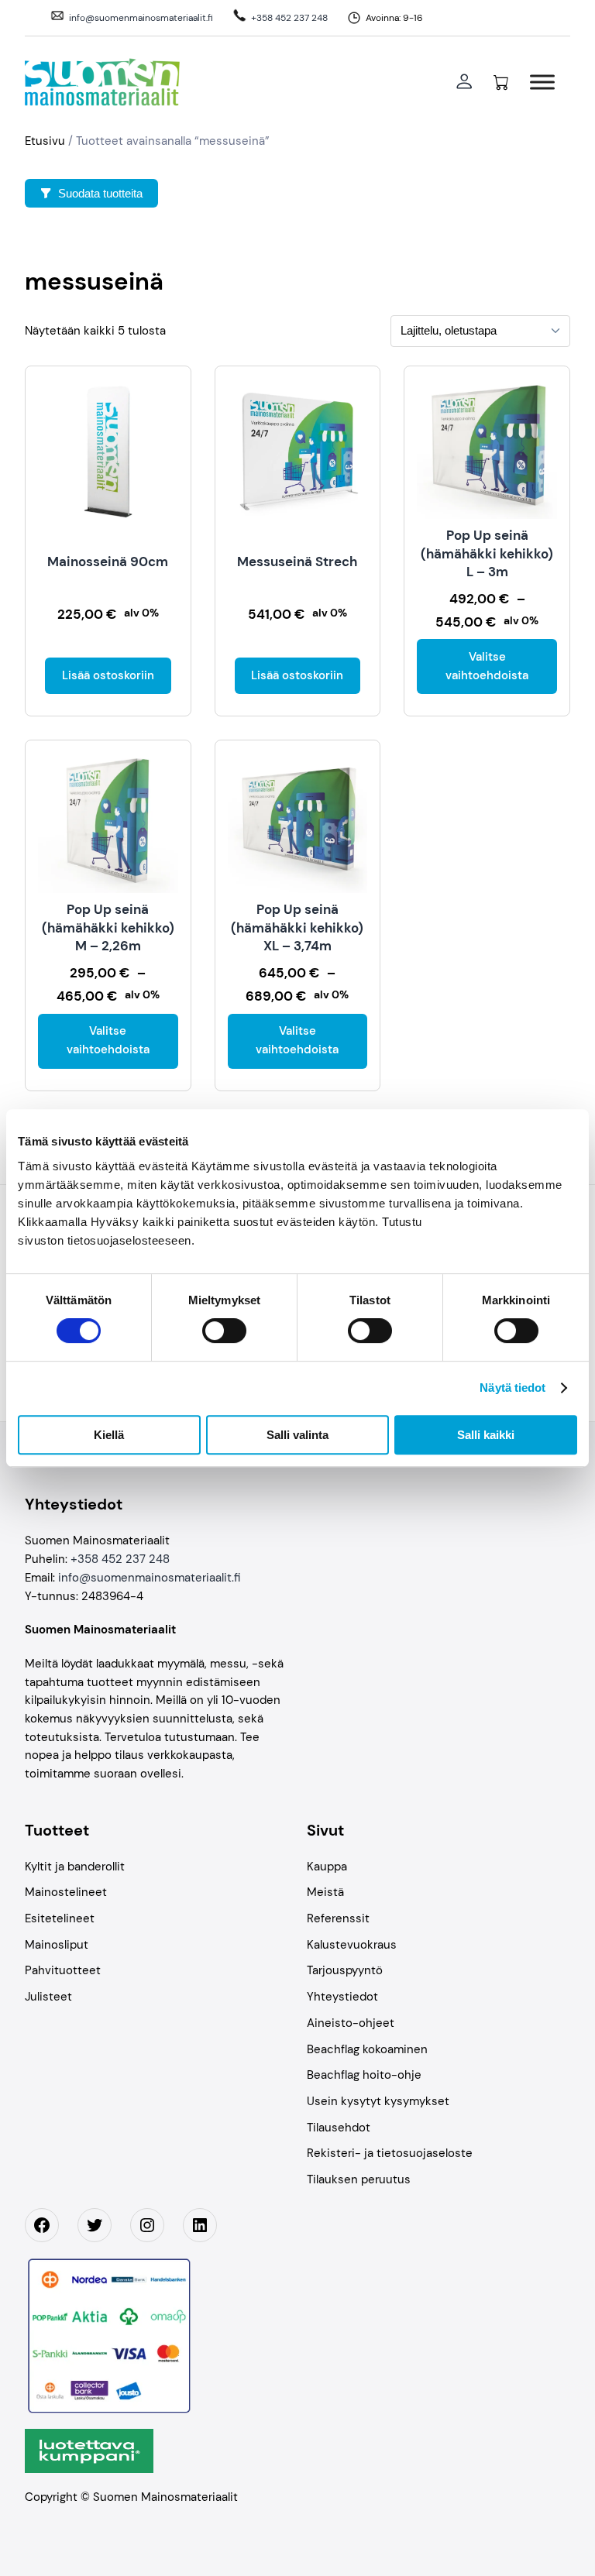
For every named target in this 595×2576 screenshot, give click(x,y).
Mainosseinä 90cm (108, 562)
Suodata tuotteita (100, 193)
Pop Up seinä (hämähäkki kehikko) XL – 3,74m (297, 927)
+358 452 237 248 (289, 18)
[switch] (224, 1331)
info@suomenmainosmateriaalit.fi (141, 18)
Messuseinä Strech (297, 562)
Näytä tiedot (512, 1388)
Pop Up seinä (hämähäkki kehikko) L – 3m (487, 553)
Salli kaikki (486, 1435)
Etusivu (45, 141)
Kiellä (109, 1435)
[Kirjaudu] (464, 82)
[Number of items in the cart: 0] (501, 82)
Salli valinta (297, 1435)
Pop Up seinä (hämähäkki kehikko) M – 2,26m (108, 927)
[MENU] (542, 82)
